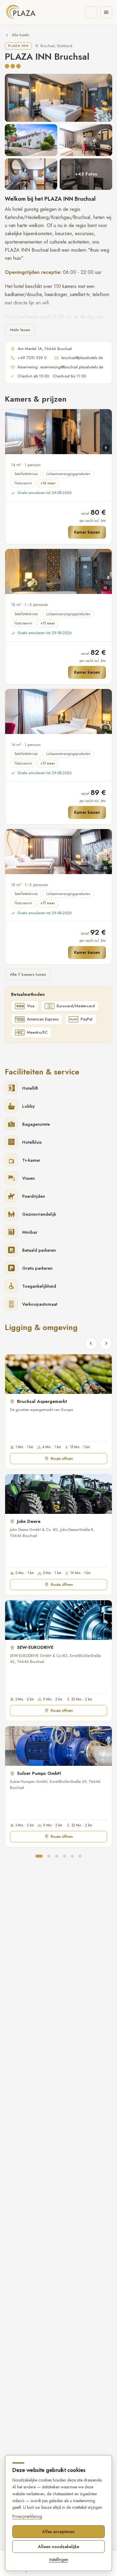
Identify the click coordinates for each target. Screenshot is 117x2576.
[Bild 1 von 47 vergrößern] (58, 98)
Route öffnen (62, 1459)
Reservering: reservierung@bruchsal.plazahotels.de (60, 367)
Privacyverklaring (27, 2516)
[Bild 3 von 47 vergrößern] (86, 140)
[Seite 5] (72, 1856)
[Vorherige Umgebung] (91, 1343)
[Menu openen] (106, 12)
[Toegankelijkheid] (91, 12)
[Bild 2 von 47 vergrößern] (31, 140)
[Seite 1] (39, 1856)
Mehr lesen (20, 330)
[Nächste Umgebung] (106, 1343)
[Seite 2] (49, 1856)
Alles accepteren (58, 2532)
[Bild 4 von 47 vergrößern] (31, 174)
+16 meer (48, 483)
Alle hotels (20, 35)
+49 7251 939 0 (32, 358)
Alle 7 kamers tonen (28, 974)
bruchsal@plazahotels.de (82, 358)
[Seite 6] (80, 1856)
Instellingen (59, 2560)
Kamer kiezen (87, 532)
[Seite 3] (57, 1856)
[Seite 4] (64, 1856)
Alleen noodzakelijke (59, 2547)
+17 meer (48, 623)
